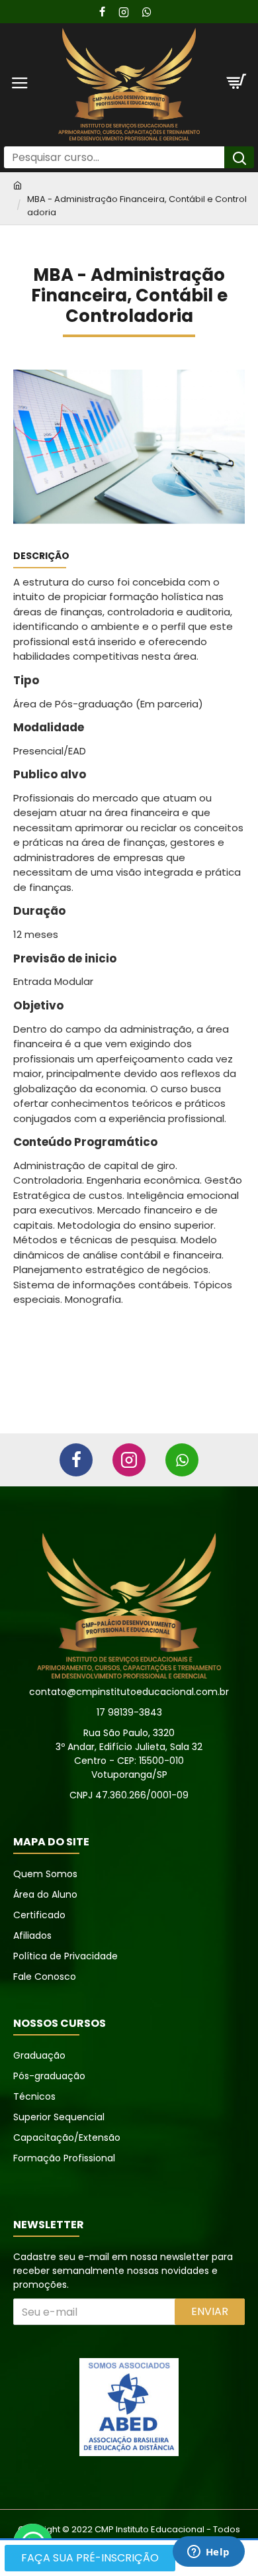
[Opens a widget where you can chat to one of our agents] (208, 2553)
